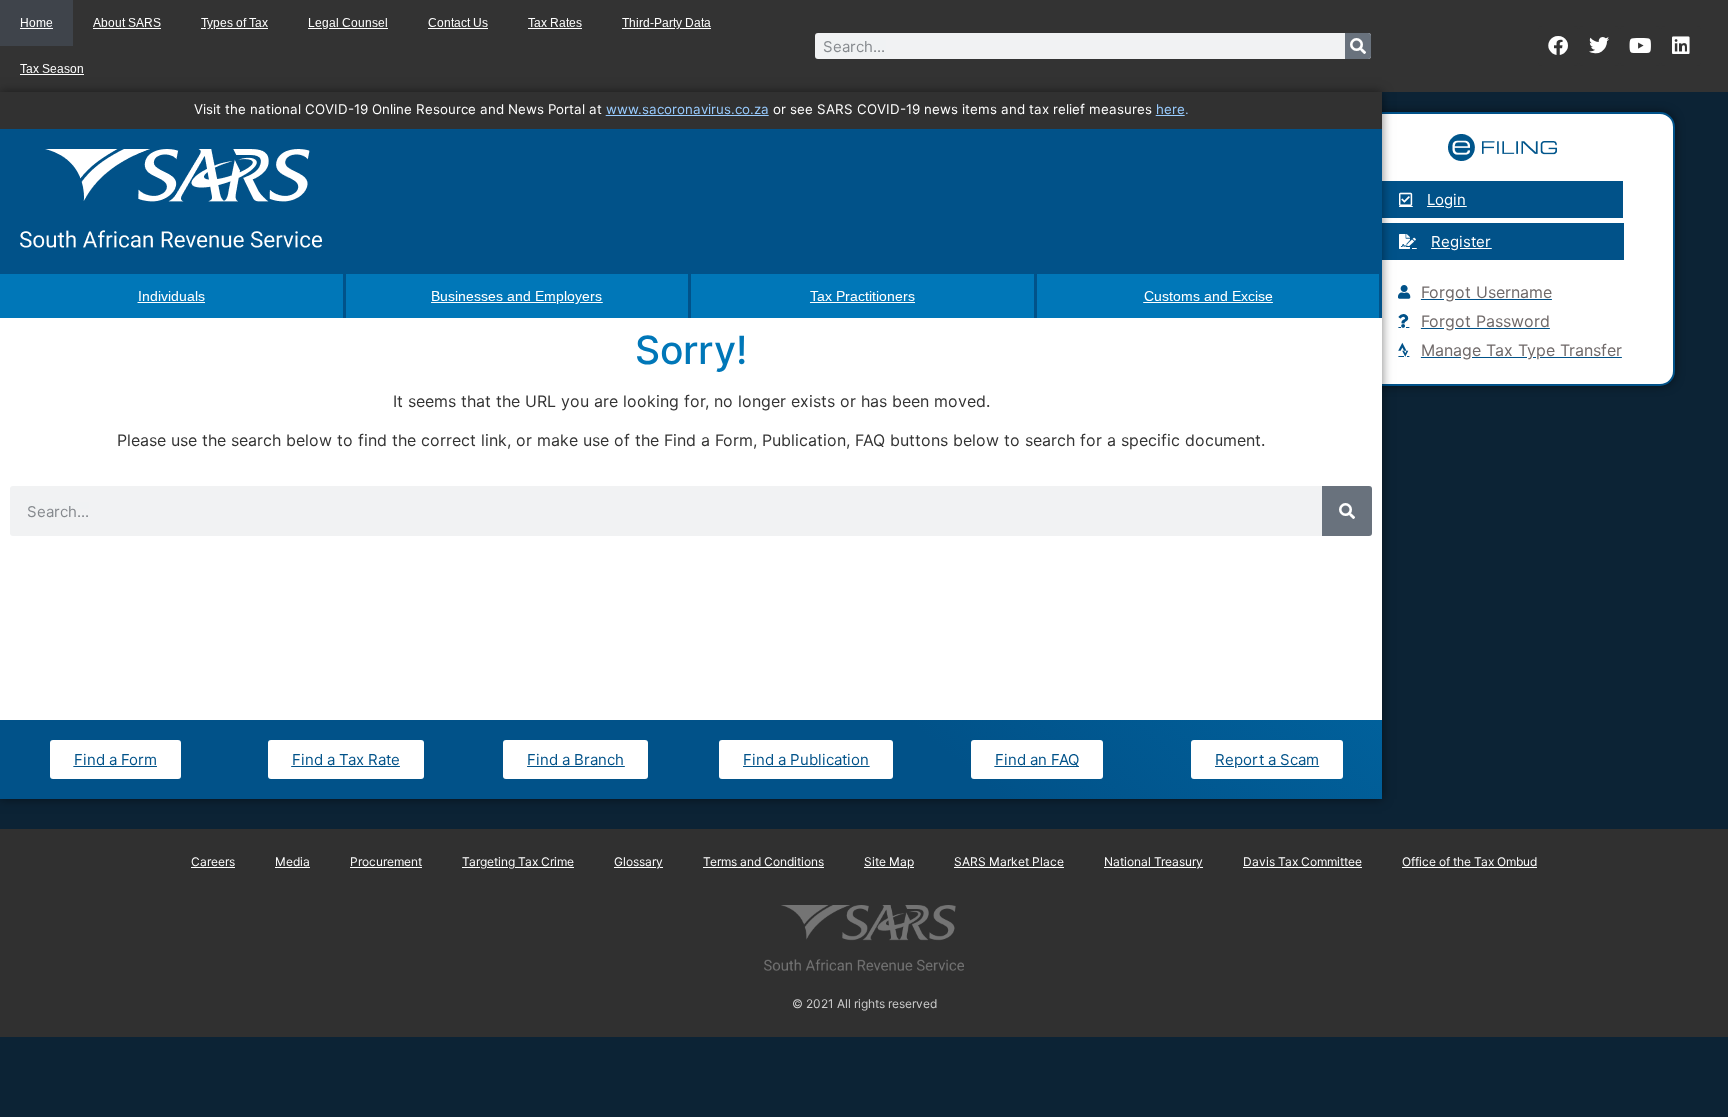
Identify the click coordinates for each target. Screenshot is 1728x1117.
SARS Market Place (1009, 861)
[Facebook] (1558, 46)
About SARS (127, 23)
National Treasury (1153, 861)
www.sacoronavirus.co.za (687, 109)
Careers (213, 861)
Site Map (889, 861)
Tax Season (52, 69)
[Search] (1358, 46)
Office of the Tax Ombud (1469, 861)
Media (292, 861)
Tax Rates (555, 23)
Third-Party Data (666, 23)
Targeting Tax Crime (518, 861)
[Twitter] (1599, 46)
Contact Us (458, 23)
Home (36, 23)
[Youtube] (1640, 46)
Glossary (638, 861)
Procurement (386, 861)
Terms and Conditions (763, 861)
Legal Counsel (348, 23)
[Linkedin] (1681, 46)
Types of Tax (234, 23)
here (1170, 109)
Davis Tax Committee (1302, 861)
